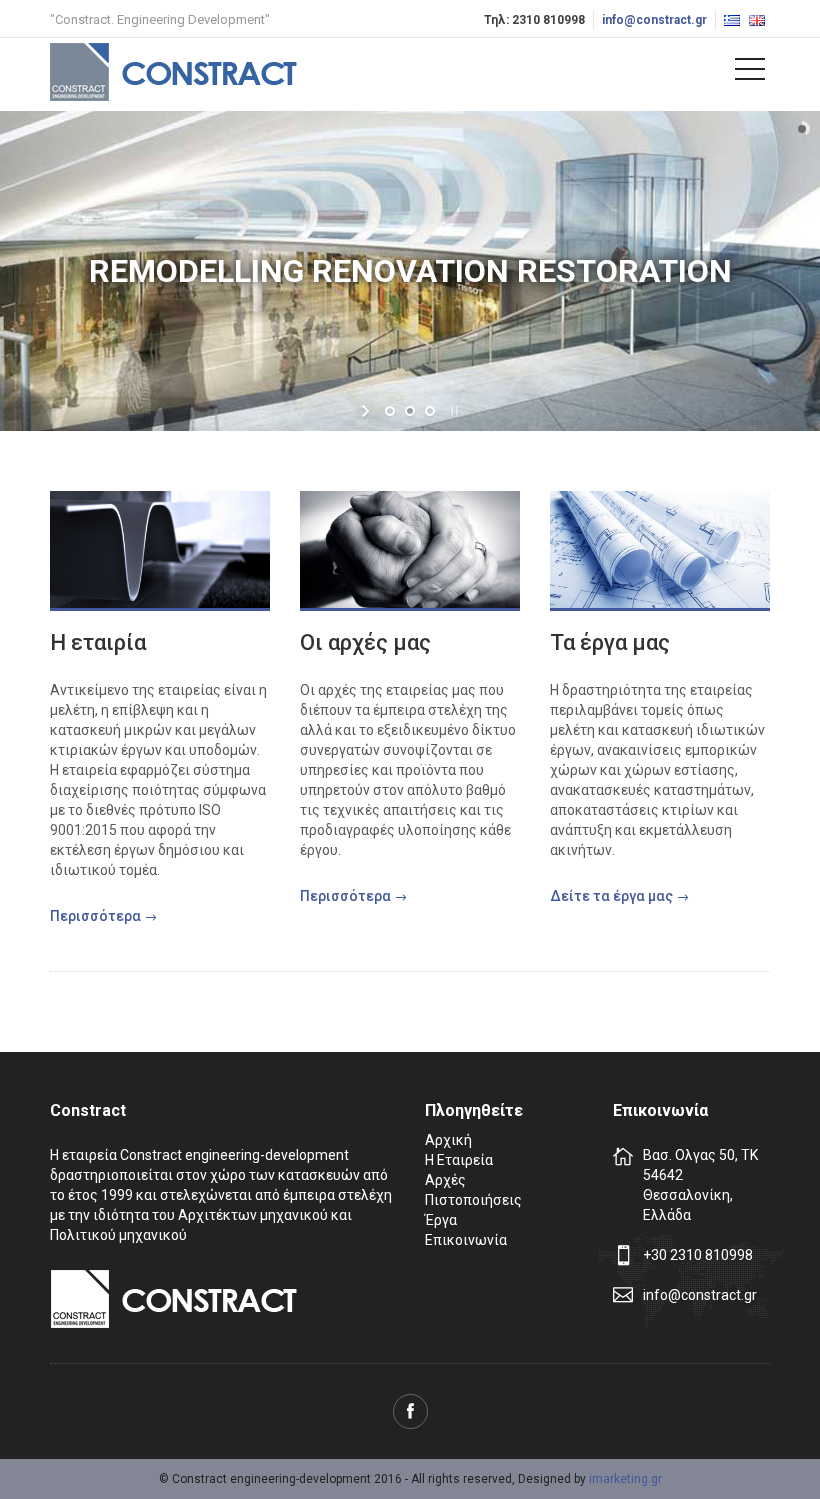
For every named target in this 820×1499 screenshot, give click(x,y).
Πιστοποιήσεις (473, 1200)
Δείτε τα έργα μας (611, 896)
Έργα (441, 1220)
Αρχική (448, 1140)
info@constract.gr (654, 20)
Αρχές (445, 1180)
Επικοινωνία (466, 1240)
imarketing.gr (625, 1479)
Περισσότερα (95, 916)
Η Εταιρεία (459, 1160)
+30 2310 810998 (698, 1255)
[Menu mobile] (750, 73)
